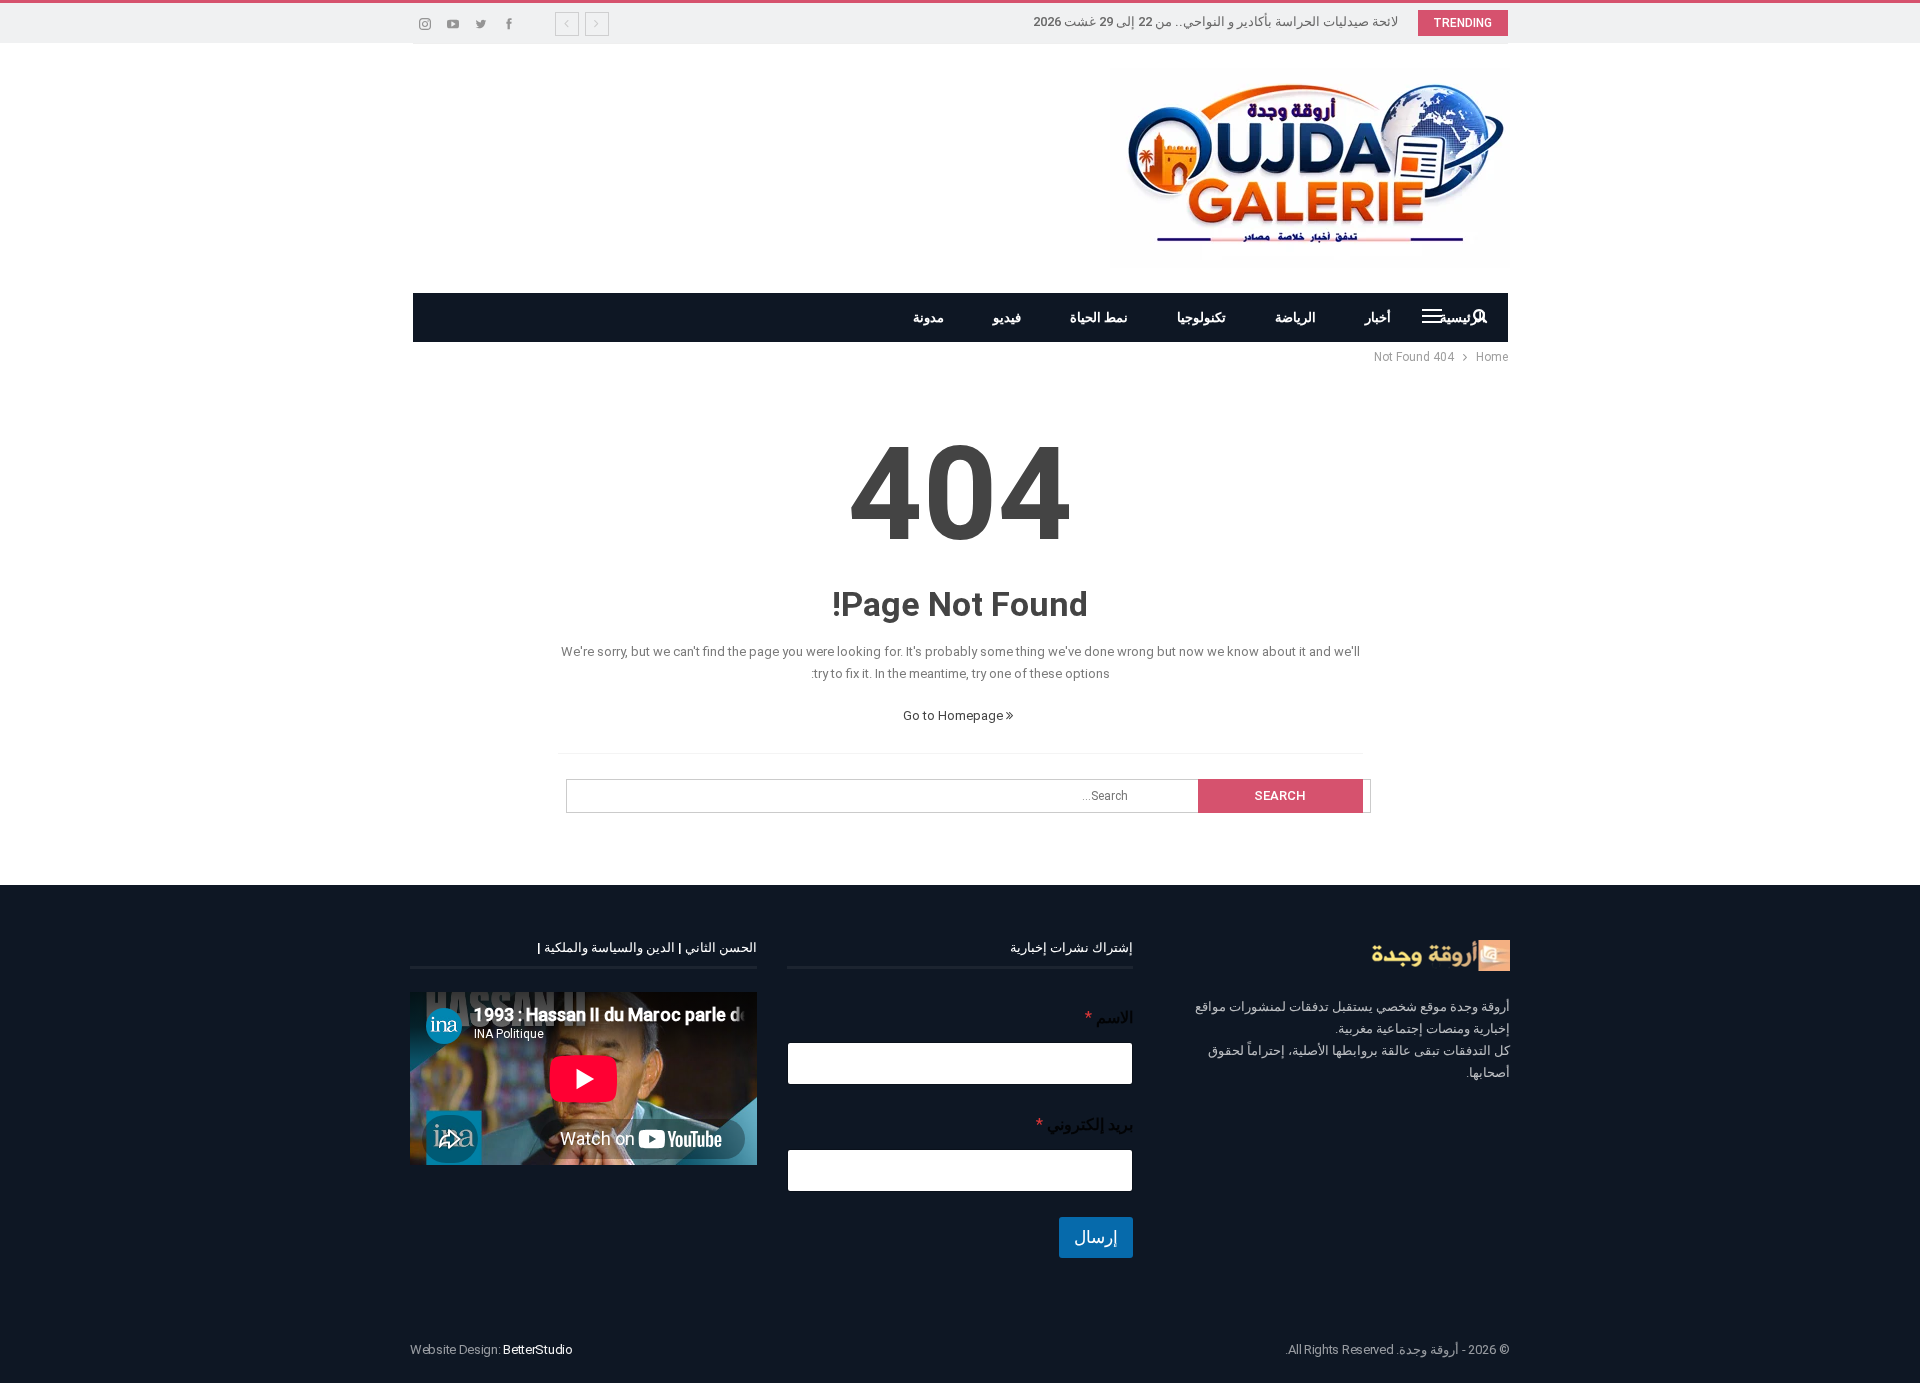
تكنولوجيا (1201, 317)
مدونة (928, 317)
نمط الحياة (1099, 317)
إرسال (1096, 1237)
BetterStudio (537, 1349)
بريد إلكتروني (1084, 1124)
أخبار (1378, 317)
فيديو (1007, 317)
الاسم (1109, 1017)
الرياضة (1295, 317)
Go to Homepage (954, 715)
